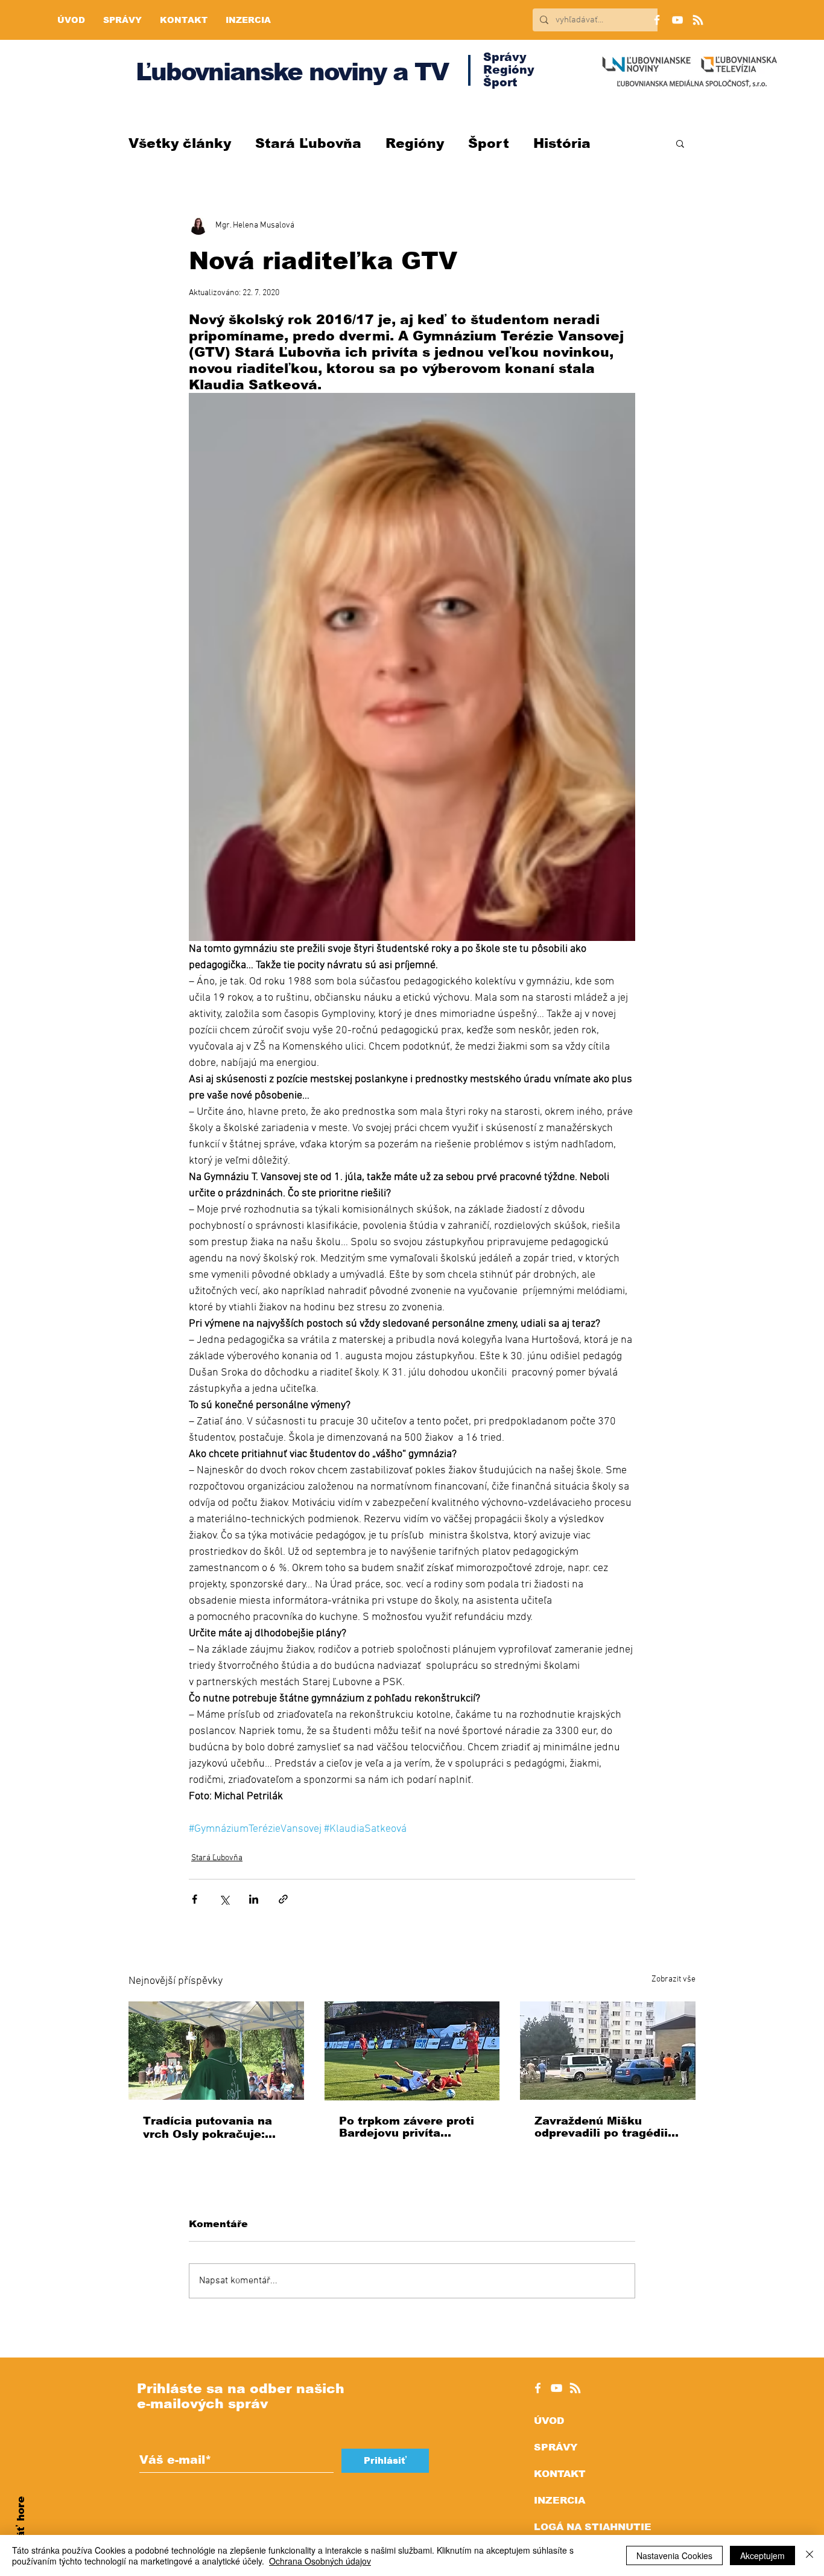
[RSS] (698, 20)
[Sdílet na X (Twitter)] (224, 1899)
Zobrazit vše (673, 1979)
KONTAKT (560, 2474)
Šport (489, 143)
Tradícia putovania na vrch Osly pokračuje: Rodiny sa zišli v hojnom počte (214, 2128)
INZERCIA (559, 2500)
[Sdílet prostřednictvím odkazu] (283, 1899)
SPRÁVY (556, 2447)
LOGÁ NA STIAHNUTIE (593, 2527)
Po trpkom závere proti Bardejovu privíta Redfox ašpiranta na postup (407, 2127)
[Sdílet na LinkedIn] (254, 1899)
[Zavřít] (810, 2555)
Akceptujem (762, 2555)
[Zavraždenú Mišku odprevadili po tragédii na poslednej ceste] (608, 2051)
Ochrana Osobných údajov (320, 2561)
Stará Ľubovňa (308, 143)
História (562, 143)
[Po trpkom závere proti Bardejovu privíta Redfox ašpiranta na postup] (412, 2051)
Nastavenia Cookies (674, 2555)
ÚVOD (549, 2421)
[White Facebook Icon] (538, 2388)
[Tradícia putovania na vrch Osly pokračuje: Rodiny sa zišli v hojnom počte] (216, 2051)
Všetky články (180, 143)
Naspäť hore (21, 2531)
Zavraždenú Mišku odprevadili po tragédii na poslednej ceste (601, 2127)
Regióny (415, 143)
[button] (680, 143)
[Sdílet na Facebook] (195, 1899)
